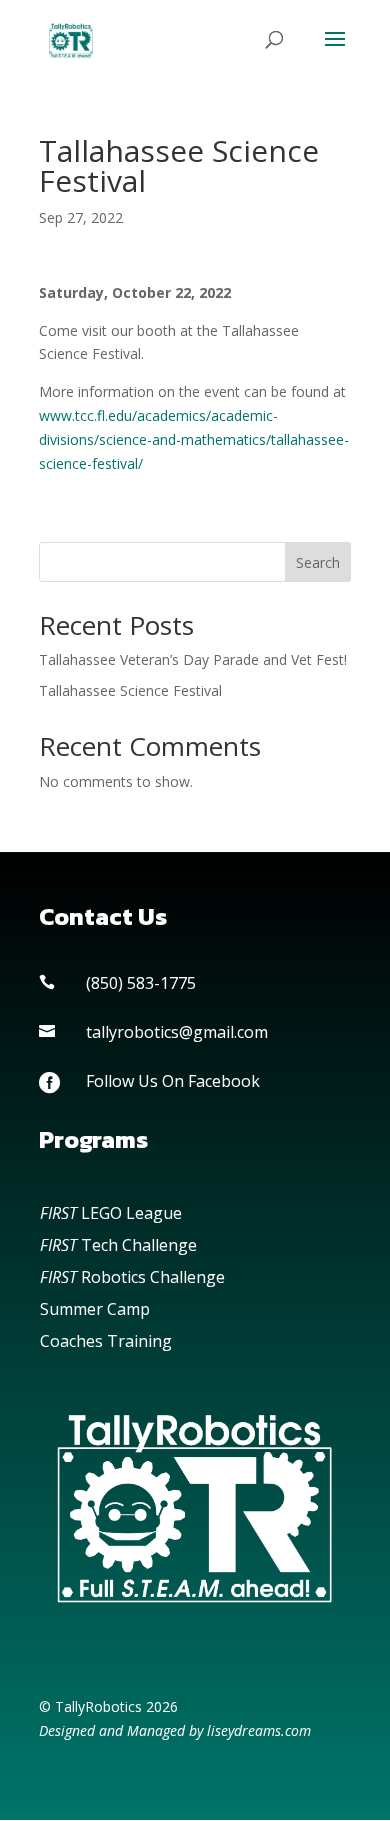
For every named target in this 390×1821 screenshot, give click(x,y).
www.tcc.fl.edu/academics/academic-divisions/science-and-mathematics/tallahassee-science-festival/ (194, 439)
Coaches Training (106, 1341)
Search (318, 562)
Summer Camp (95, 1309)
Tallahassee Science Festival (130, 690)
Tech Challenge (118, 1245)
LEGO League (111, 1213)
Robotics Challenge (132, 1277)
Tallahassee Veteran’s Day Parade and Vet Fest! (193, 659)
